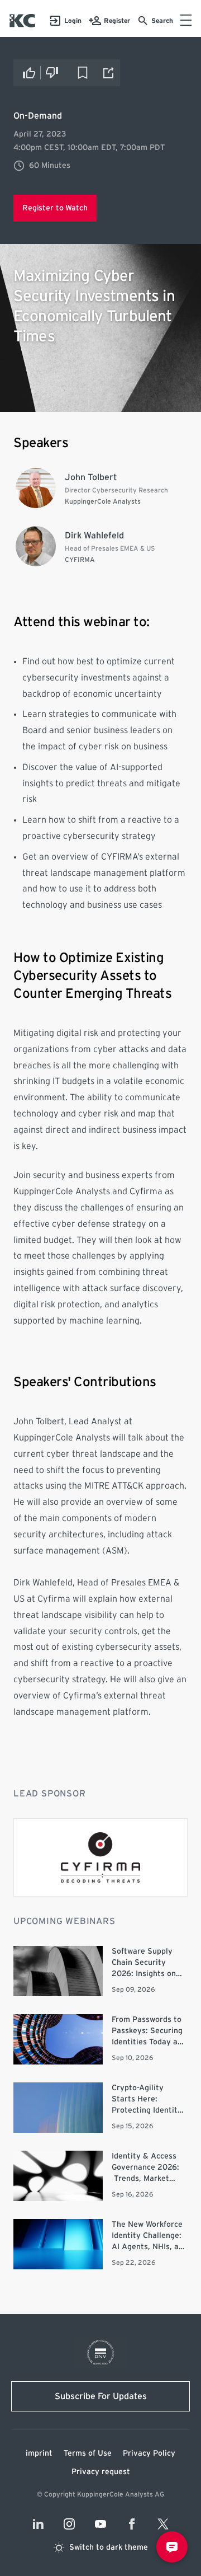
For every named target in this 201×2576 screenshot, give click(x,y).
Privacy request (101, 2472)
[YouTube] (100, 2524)
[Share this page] (109, 73)
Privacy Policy (149, 2453)
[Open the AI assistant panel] (172, 2547)
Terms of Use (88, 2453)
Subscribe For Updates (101, 2396)
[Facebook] (132, 2524)
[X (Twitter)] (163, 2524)
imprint (39, 2453)
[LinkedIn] (38, 2524)
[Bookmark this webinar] (83, 73)
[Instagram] (69, 2524)
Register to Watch (55, 208)
